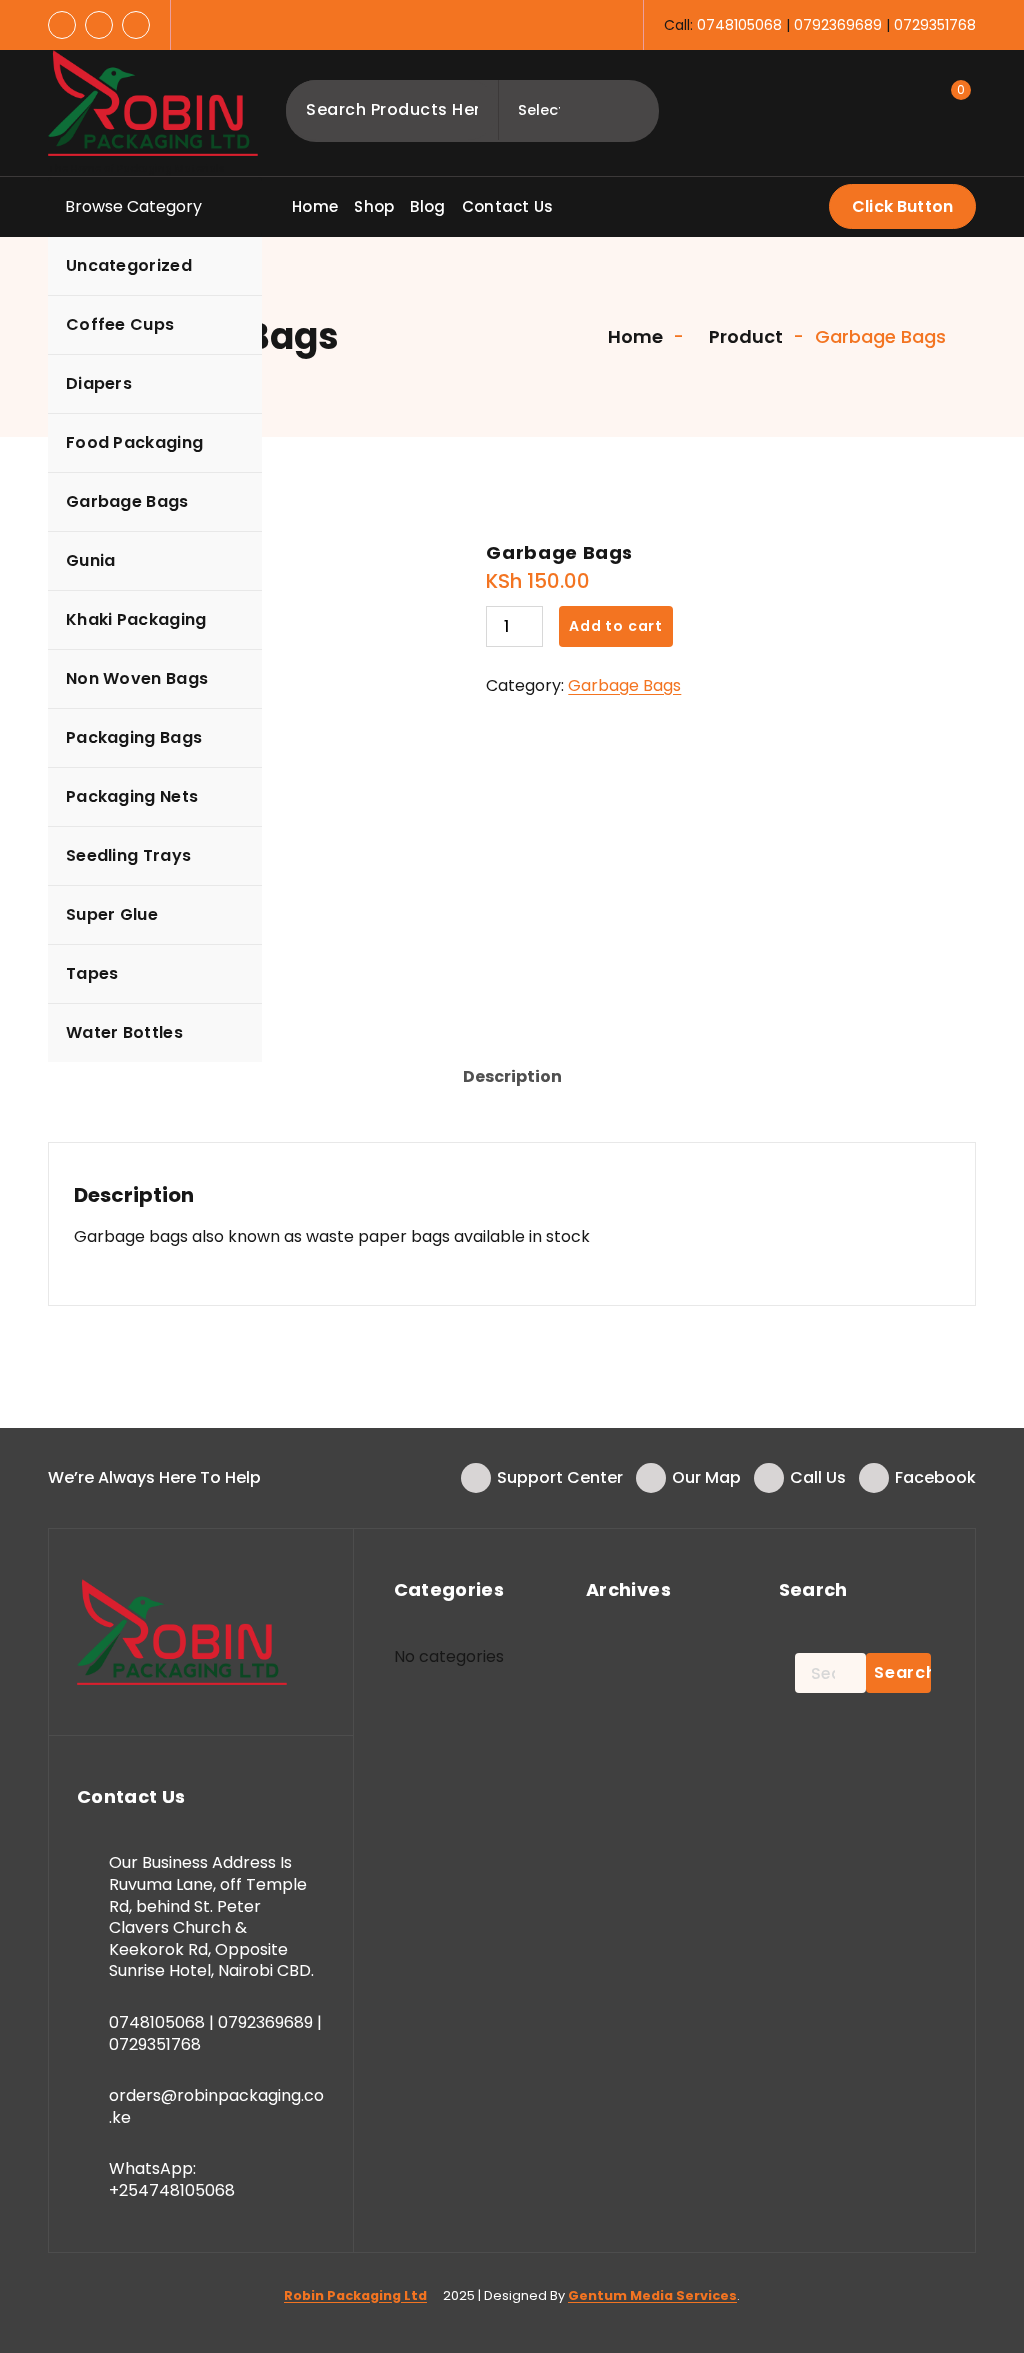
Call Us (818, 1477)
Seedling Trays (128, 855)
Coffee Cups (120, 324)
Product (744, 336)
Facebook (935, 1477)
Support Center (560, 1477)
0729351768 (935, 25)
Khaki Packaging (136, 619)
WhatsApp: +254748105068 (172, 2179)
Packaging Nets (132, 796)
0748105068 (739, 25)
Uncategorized (129, 265)
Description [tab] (512, 1076)
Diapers (99, 383)
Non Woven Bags (137, 678)
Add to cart (616, 626)
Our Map (706, 1477)
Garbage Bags (127, 501)
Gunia (91, 560)
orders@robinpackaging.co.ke (216, 2106)
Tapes (92, 973)
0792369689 (838, 25)
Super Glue (112, 914)
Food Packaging (134, 442)
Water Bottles (124, 1032)
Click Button (902, 206)
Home (633, 336)
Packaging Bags (134, 737)
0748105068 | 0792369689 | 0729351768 (215, 2033)
